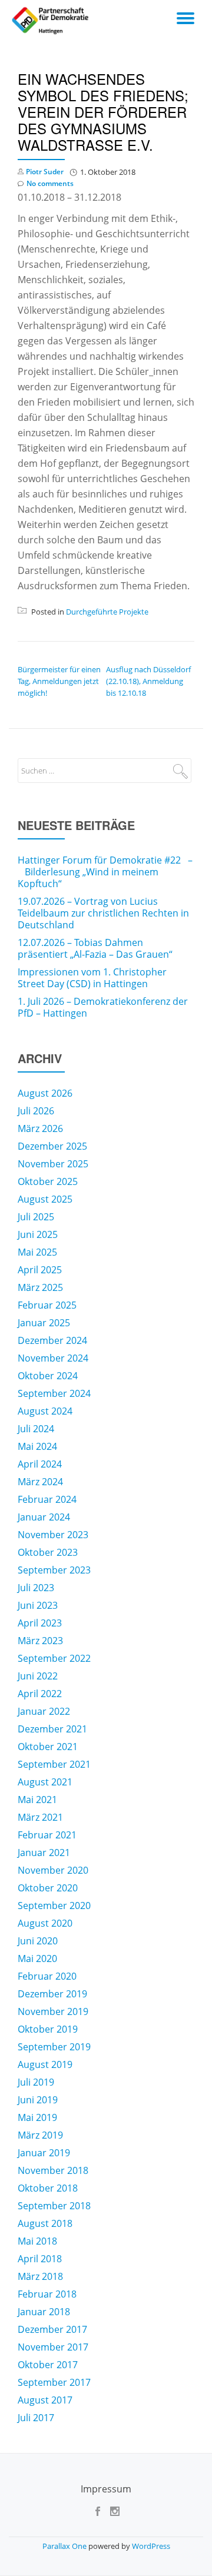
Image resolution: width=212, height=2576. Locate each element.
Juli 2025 (36, 1217)
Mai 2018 (37, 2241)
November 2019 (53, 2011)
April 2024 (40, 1464)
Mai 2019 (37, 2117)
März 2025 (40, 1287)
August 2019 (45, 2064)
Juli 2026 (36, 1111)
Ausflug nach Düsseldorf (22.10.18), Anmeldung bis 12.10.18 (148, 681)
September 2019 (54, 2047)
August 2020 (45, 1923)
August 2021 (45, 1782)
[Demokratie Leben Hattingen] (52, 21)
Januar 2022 (44, 1711)
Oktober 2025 (48, 1181)
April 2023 (40, 1623)
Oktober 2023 (48, 1552)
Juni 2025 (38, 1234)
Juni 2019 (38, 2100)
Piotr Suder (45, 172)
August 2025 (45, 1199)
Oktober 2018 (48, 2188)
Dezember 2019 (52, 1994)
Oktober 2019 (48, 2029)
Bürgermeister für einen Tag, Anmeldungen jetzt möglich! (59, 681)
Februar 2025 (47, 1305)
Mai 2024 (37, 1446)
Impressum (106, 2489)
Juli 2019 (36, 2082)
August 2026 (45, 1093)
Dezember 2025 (52, 1146)
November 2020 (53, 1870)
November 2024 (53, 1358)
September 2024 (54, 1393)
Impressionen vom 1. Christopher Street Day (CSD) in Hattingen (92, 978)
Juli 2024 (36, 1429)
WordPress (151, 2546)
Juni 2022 (38, 1676)
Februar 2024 (47, 1499)
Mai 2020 (37, 1958)
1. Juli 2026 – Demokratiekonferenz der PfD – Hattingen (103, 1007)
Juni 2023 (38, 1605)
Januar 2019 (44, 2153)
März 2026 (40, 1128)
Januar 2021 (44, 1853)
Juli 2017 (36, 2418)
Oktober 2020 (48, 1888)
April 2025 (40, 1270)
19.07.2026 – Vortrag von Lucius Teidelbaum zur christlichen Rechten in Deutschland (103, 913)
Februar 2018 (47, 2294)
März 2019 (40, 2135)
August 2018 (45, 2223)
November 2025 (53, 1164)
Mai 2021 (37, 1800)
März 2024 (40, 1482)
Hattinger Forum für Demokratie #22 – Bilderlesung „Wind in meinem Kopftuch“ (105, 872)
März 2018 (40, 2276)
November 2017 (53, 2347)
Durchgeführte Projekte (107, 612)
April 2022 (40, 1694)
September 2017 (54, 2382)
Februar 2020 (47, 1976)
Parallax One (65, 2546)
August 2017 (45, 2400)
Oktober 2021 (48, 1747)
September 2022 (54, 1658)
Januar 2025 (44, 1323)
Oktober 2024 (48, 1376)
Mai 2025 (37, 1252)
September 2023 (54, 1570)
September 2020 (54, 1906)
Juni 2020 (38, 1941)
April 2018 (40, 2259)
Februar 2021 (47, 1835)
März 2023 (40, 1641)
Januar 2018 (44, 2312)
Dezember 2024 (52, 1340)
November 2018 (53, 2170)
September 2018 (54, 2206)
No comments (50, 183)
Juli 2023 (36, 1588)
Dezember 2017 (52, 2329)
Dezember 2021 (52, 1729)
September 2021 (54, 1764)
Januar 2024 (44, 1517)
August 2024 (45, 1411)
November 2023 (53, 1535)
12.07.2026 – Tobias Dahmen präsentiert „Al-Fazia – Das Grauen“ (95, 948)
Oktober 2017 (48, 2365)
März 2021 (40, 1817)
